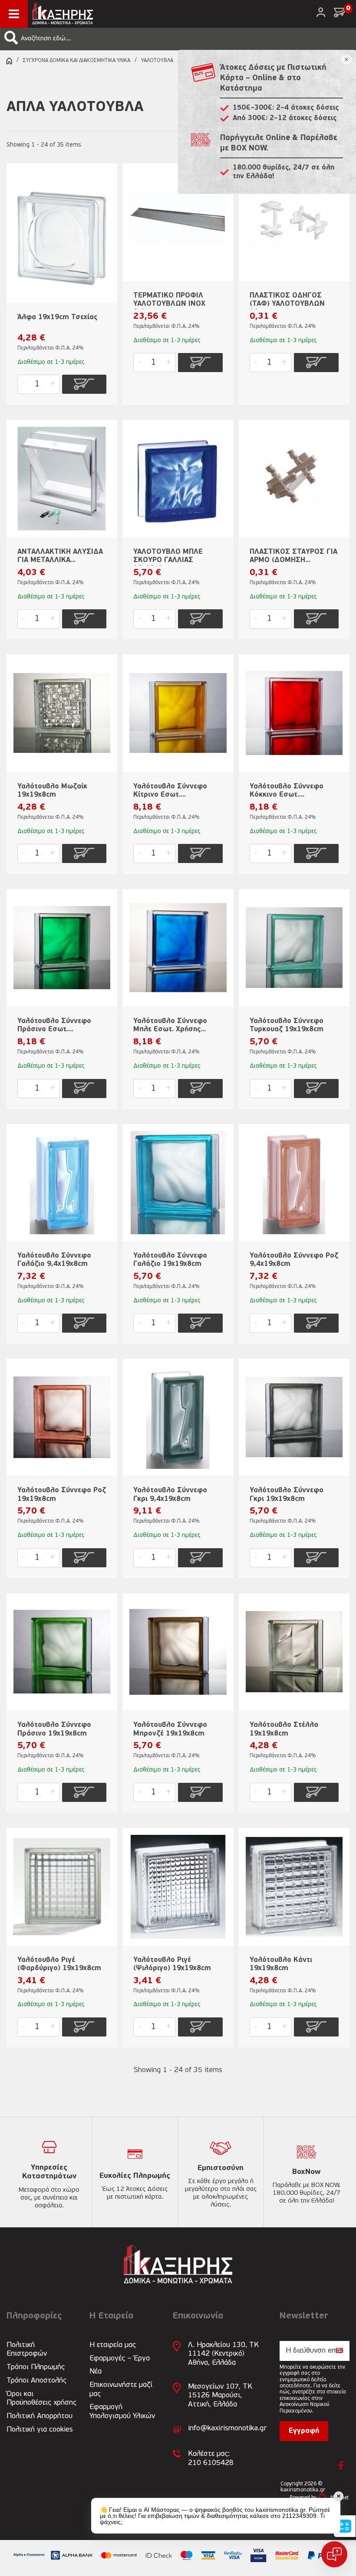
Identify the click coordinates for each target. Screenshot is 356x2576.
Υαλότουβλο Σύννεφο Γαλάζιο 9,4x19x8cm (54, 1260)
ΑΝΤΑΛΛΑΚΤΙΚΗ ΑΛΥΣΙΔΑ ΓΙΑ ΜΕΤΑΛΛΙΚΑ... (60, 556)
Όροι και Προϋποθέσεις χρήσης (41, 2398)
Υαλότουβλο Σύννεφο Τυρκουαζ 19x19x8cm (287, 1025)
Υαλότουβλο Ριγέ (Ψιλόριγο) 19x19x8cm (172, 1964)
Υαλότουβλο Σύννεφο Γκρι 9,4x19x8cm (170, 1495)
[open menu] (14, 14)
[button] (11, 38)
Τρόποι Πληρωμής (36, 2367)
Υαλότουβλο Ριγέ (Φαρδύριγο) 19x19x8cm (59, 1964)
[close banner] (346, 59)
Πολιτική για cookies (40, 2430)
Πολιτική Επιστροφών (27, 2349)
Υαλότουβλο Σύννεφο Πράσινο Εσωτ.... (54, 1025)
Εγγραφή (304, 2431)
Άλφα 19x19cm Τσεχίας (57, 317)
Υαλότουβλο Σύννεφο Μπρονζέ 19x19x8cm (170, 1729)
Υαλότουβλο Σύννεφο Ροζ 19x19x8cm (62, 1495)
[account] (321, 12)
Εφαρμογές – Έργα (120, 2359)
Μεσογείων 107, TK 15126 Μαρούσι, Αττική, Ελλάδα (220, 2396)
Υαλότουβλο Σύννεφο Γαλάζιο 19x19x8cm (170, 1260)
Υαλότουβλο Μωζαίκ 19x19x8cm (52, 791)
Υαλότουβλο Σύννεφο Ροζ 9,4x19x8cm (294, 1260)
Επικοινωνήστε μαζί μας (121, 2389)
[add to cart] (84, 384)
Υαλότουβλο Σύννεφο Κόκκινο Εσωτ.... (287, 791)
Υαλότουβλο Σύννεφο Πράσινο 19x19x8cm (54, 1729)
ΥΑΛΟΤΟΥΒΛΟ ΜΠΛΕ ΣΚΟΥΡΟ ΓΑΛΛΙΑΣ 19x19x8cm (168, 557)
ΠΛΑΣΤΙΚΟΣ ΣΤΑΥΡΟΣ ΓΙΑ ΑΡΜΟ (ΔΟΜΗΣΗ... (293, 556)
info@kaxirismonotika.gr (227, 2428)
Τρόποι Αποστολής (36, 2381)
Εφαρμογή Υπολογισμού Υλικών (122, 2411)
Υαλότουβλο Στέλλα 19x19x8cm (284, 1729)
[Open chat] (334, 2554)
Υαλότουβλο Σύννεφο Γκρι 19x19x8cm (287, 1495)
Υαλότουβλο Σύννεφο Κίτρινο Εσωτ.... (170, 791)
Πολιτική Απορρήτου (40, 2416)
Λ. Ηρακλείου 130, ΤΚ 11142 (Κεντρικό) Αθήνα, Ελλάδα (223, 2354)
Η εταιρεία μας (113, 2345)
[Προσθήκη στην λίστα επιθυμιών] (107, 184)
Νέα (96, 2372)
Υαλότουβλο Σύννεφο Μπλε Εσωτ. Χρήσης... (170, 1025)
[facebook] (341, 2465)
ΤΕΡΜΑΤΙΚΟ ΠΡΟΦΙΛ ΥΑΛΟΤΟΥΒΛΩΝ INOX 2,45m (169, 301)
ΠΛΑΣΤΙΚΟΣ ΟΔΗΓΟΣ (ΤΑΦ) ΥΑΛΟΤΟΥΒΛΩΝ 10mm (287, 301)
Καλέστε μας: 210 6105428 (211, 2458)
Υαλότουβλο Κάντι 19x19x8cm (281, 1964)
